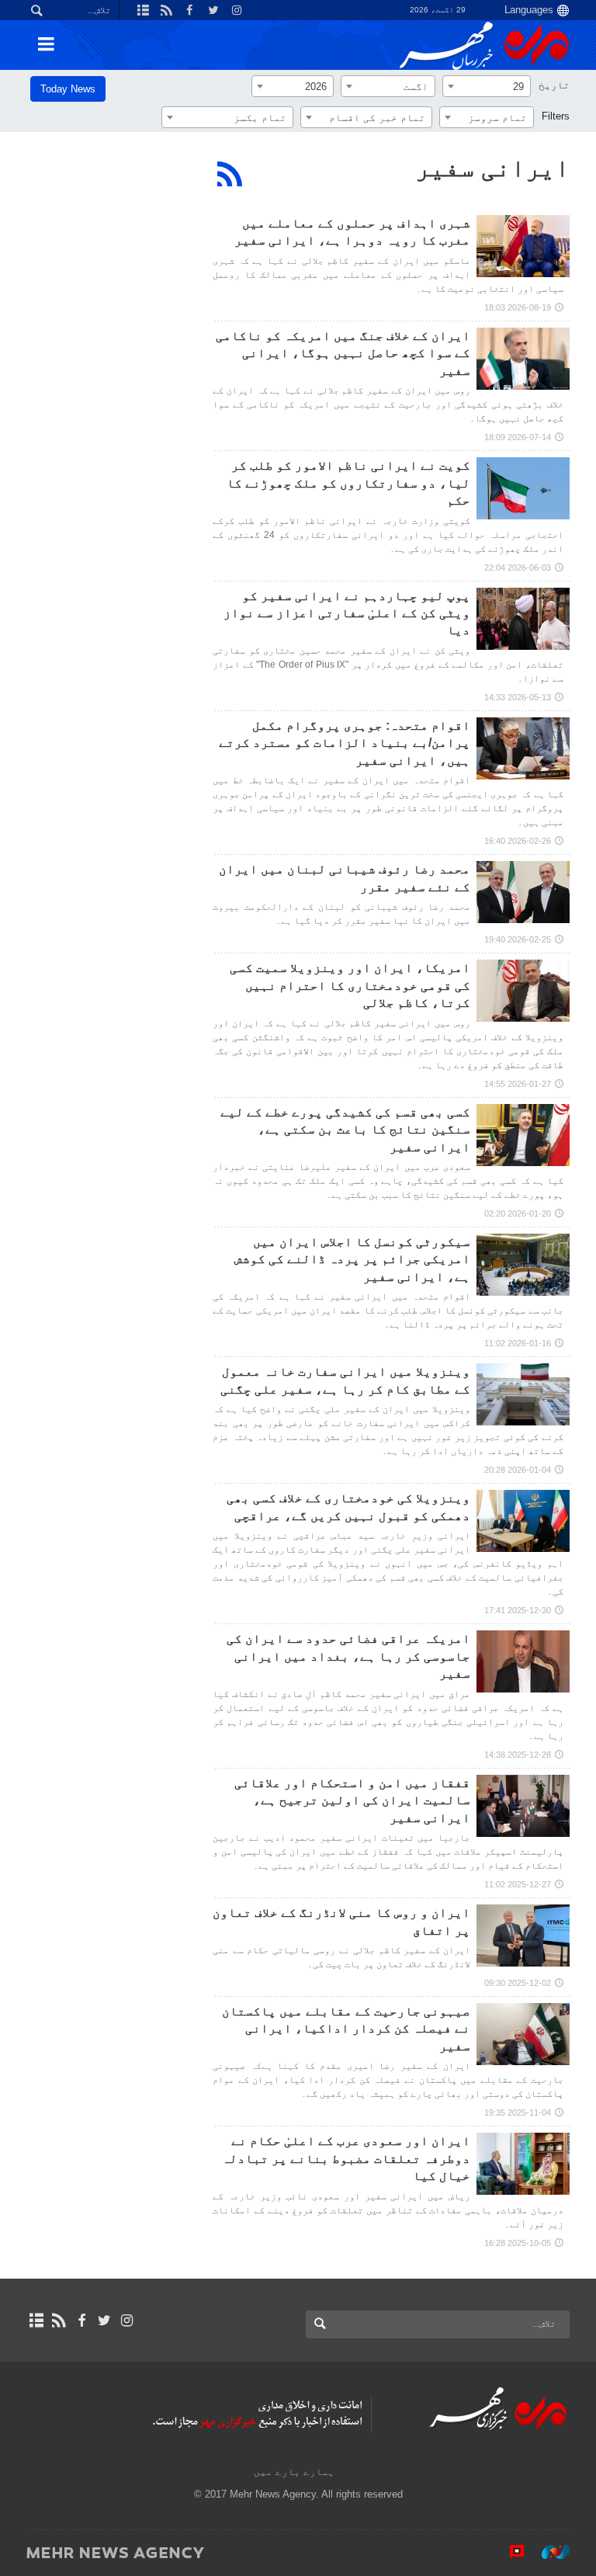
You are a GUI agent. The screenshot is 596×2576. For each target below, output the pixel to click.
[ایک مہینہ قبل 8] (523, 1661)
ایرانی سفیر (492, 168)
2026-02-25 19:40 (518, 939)
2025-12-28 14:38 (518, 1755)
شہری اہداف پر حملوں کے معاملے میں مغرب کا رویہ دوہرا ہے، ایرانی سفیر (352, 232)
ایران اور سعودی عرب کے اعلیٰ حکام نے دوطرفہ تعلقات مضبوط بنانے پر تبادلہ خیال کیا (346, 2158)
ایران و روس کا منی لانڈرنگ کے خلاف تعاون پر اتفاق (341, 1921)
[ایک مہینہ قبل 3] (523, 619)
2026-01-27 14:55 (518, 1084)
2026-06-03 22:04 (518, 568)
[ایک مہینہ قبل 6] (523, 748)
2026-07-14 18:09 (518, 437)
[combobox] (487, 86)
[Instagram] (127, 2321)
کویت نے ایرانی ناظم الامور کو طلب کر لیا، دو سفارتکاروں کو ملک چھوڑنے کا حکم (348, 483)
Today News (68, 89)
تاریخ (554, 85)
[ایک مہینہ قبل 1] (523, 359)
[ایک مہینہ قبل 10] (523, 2164)
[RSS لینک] (59, 2321)
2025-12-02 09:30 (518, 1983)
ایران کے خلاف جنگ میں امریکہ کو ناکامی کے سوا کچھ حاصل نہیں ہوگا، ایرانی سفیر (343, 353)
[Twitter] (104, 2321)
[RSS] (230, 174)
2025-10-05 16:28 (518, 2243)
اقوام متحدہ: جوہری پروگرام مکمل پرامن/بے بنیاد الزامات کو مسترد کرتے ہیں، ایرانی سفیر (345, 743)
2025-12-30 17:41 (518, 1610)
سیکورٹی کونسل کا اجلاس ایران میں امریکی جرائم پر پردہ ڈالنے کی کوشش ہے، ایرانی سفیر (352, 1259)
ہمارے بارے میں (294, 2472)
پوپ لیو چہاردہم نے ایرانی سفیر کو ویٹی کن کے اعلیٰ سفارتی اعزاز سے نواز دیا (347, 613)
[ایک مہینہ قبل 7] (523, 991)
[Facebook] (81, 2321)
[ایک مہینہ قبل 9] (523, 2034)
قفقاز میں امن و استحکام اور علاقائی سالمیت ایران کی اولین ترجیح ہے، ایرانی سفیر (352, 1800)
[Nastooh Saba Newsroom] (548, 2552)
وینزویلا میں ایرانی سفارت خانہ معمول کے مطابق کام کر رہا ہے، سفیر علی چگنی (345, 1380)
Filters (556, 116)
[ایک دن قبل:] (523, 246)
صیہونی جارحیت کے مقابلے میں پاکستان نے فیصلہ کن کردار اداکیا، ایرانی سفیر (346, 2029)
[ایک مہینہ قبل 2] (523, 488)
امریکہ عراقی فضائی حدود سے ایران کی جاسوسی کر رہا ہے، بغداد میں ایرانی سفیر (348, 1656)
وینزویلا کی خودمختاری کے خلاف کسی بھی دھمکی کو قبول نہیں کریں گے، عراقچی (348, 1507)
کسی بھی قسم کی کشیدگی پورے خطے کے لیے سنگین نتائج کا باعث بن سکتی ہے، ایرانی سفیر (345, 1130)
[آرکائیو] (36, 2321)
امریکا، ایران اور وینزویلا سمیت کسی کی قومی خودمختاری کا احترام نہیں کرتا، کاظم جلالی (350, 985)
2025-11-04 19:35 (518, 2113)
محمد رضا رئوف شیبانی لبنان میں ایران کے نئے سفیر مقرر (345, 878)
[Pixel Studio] (509, 2552)
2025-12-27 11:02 (518, 1884)
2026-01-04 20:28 (518, 1470)
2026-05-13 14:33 (518, 697)
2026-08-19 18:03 (518, 307)
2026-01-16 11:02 (518, 1343)
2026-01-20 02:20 (518, 1213)
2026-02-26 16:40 (518, 841)
